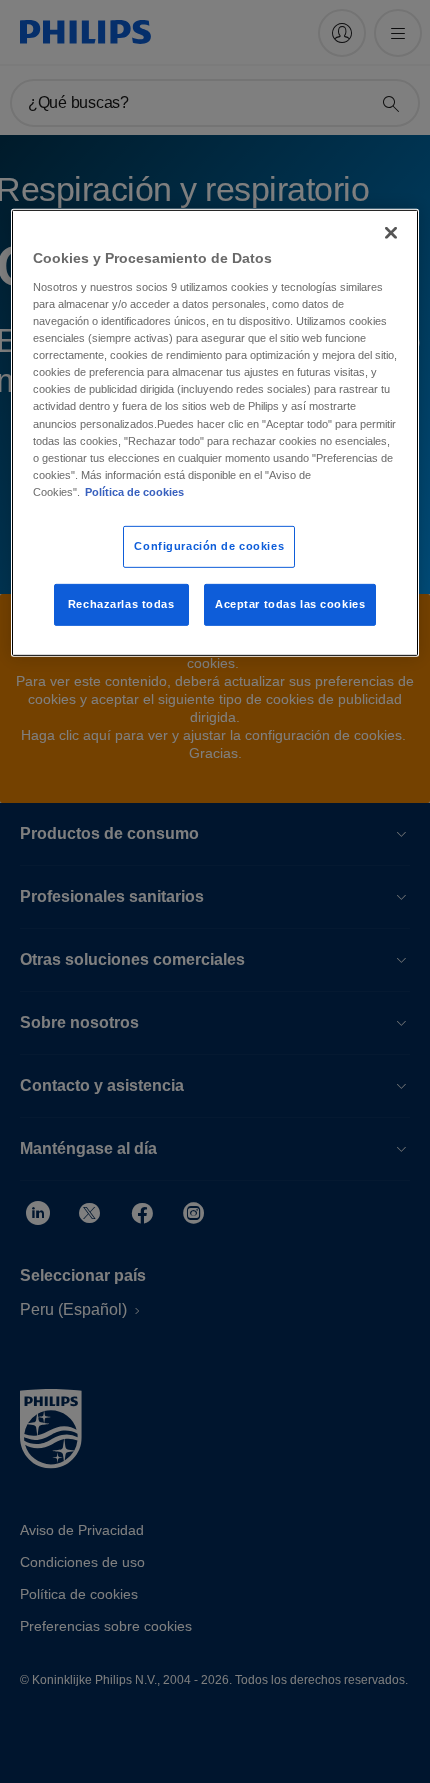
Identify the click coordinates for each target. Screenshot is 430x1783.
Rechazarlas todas (121, 604)
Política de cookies (134, 492)
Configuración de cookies (209, 546)
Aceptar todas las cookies (290, 604)
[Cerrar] (391, 233)
